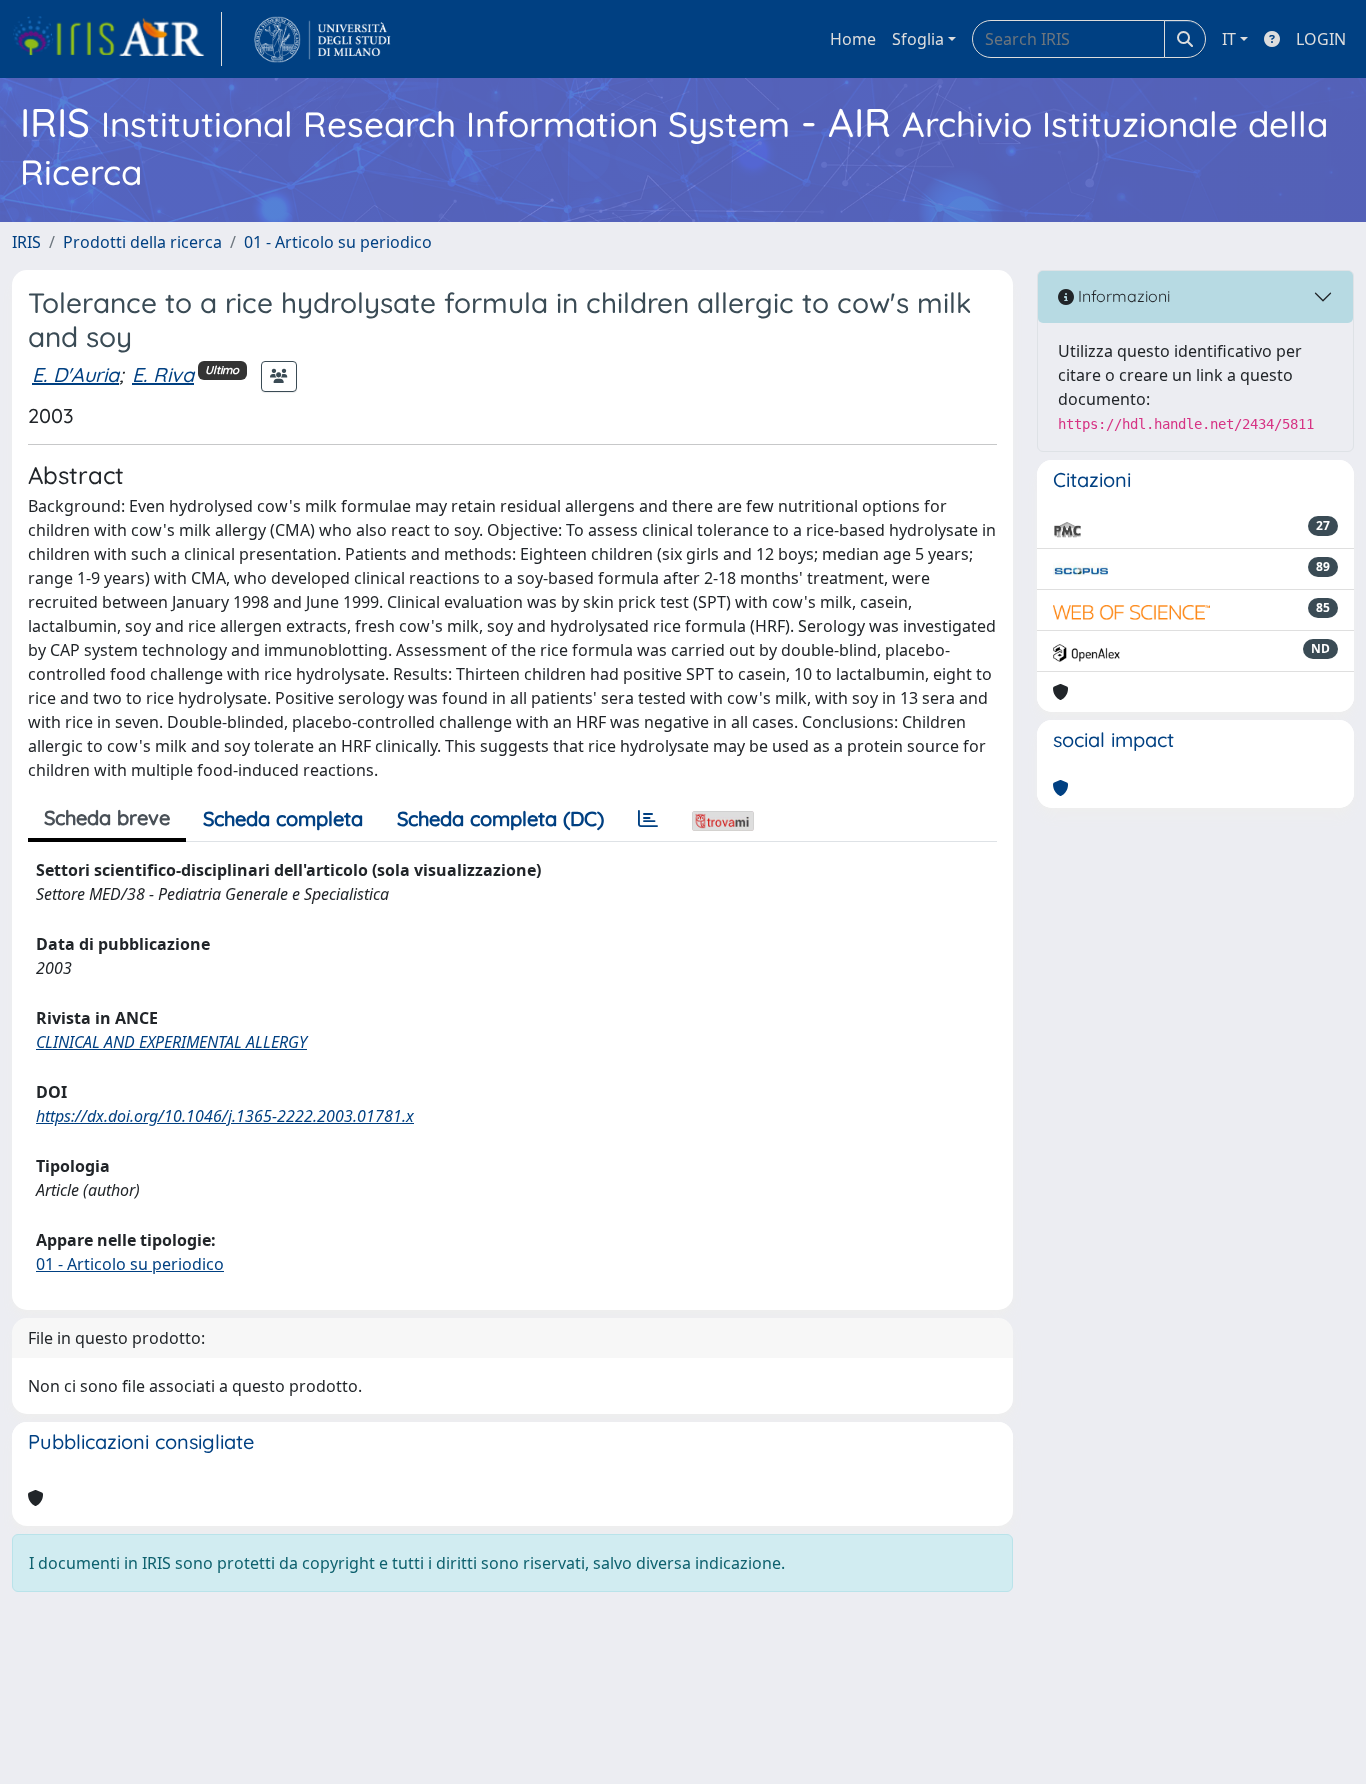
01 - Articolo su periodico (338, 242)
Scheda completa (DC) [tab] (500, 818)
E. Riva (163, 374)
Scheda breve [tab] (107, 817)
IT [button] (1229, 39)
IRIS (26, 242)
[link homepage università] (322, 39)
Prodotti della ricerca (142, 242)
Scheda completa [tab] (283, 818)
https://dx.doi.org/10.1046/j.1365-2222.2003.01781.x (225, 1116)
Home (853, 39)
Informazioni (1122, 296)
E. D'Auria (75, 374)
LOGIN (1321, 39)
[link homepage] (117, 39)
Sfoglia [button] (918, 39)
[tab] (648, 819)
